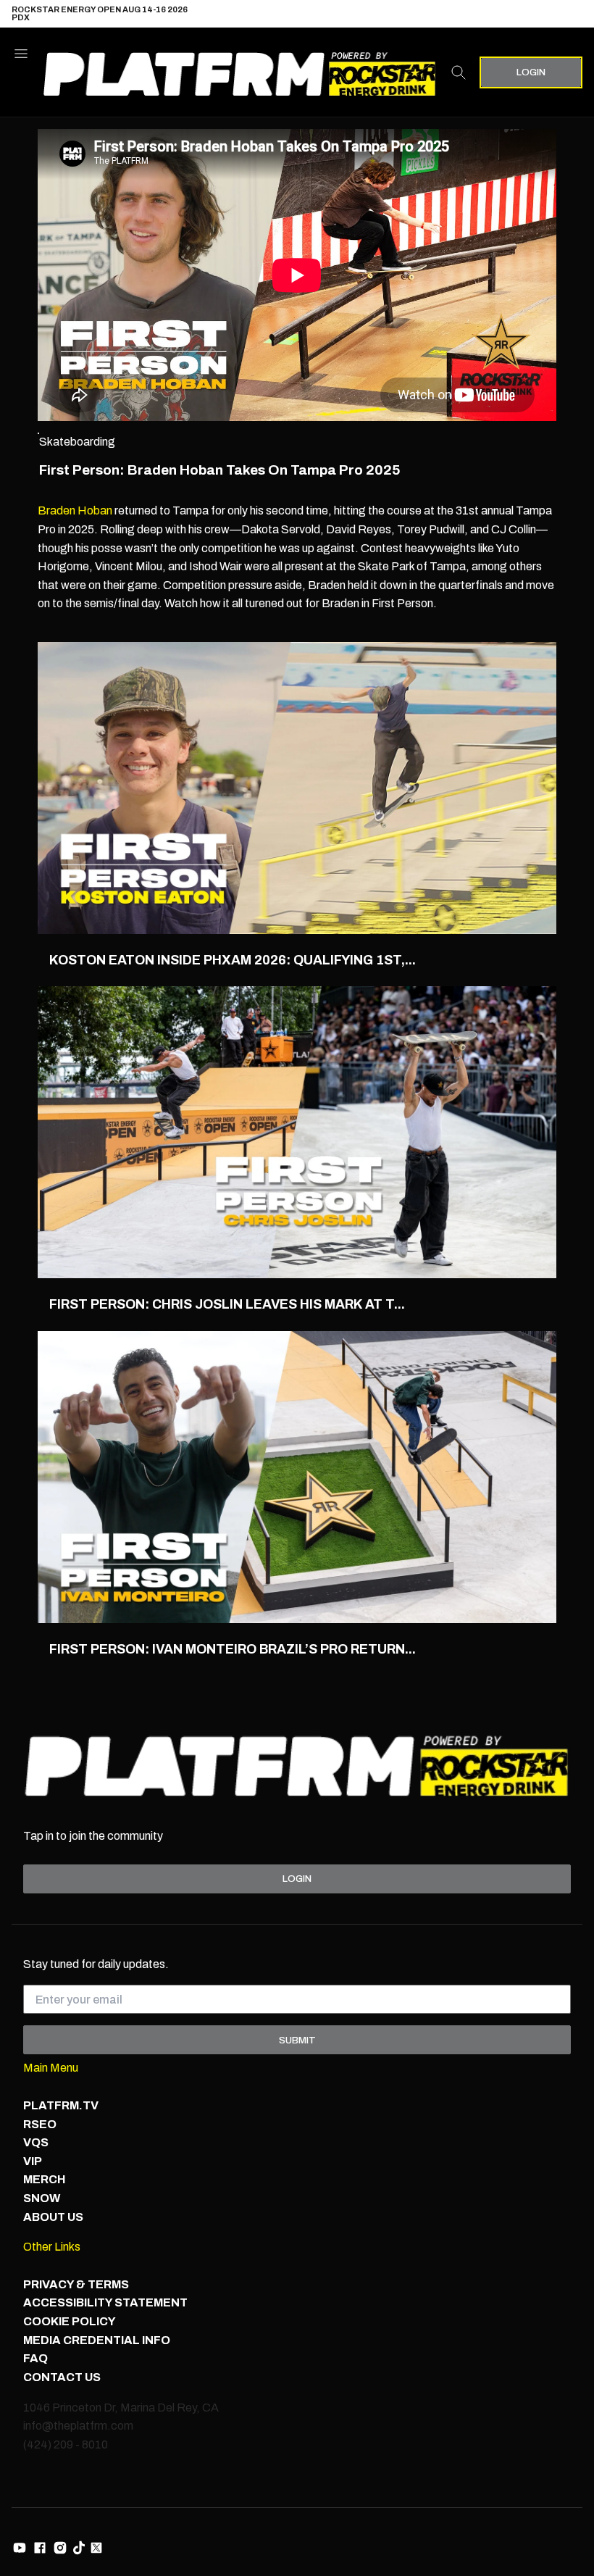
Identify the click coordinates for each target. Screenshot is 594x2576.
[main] (297, 908)
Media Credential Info (97, 2340)
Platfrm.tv (61, 2105)
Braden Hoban (75, 510)
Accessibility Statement (105, 2302)
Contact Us (62, 2377)
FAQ (35, 2358)
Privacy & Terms (76, 2284)
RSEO (40, 2124)
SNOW (42, 2198)
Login (531, 72)
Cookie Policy (70, 2321)
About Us (53, 2217)
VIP (33, 2161)
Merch (44, 2179)
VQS (36, 2142)
